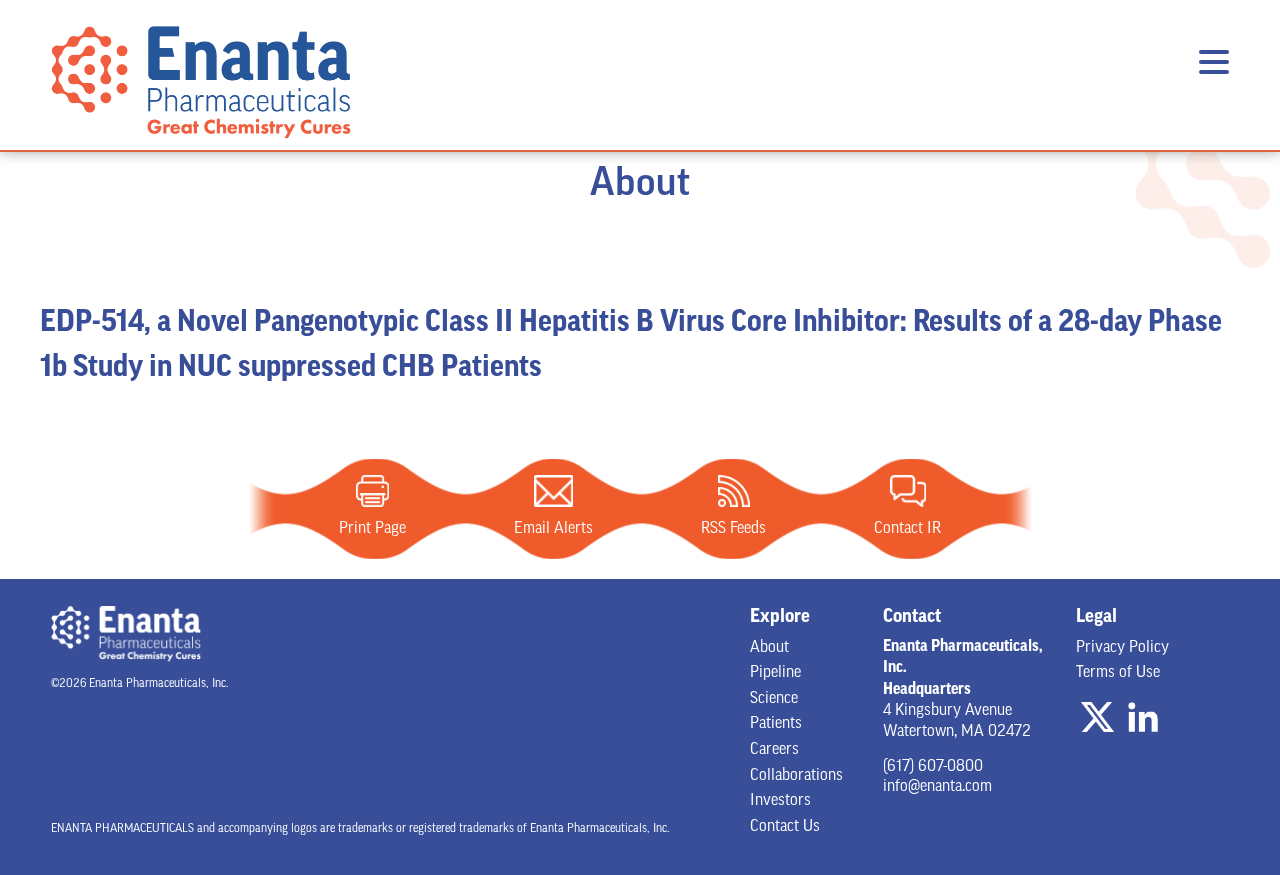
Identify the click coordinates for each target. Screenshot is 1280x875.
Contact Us (785, 827)
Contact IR (908, 491)
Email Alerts (553, 491)
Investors (780, 801)
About (769, 648)
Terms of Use (1118, 673)
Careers (774, 750)
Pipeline (775, 673)
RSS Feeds (734, 491)
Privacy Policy (1122, 648)
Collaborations (796, 776)
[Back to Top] (1198, 795)
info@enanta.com (937, 787)
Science (774, 699)
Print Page (372, 491)
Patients (776, 724)
